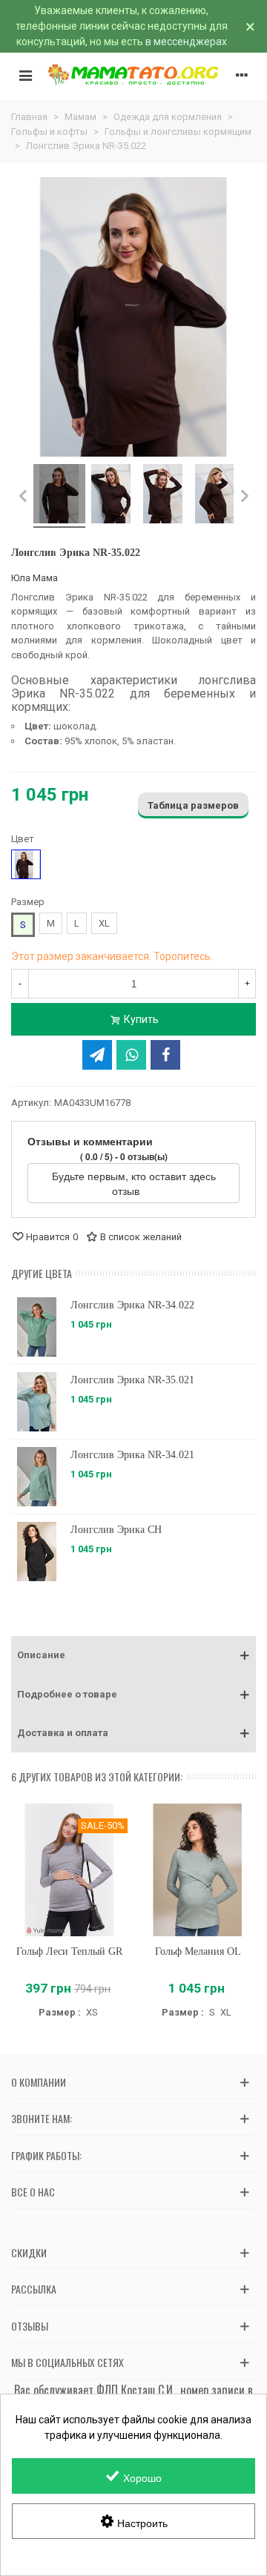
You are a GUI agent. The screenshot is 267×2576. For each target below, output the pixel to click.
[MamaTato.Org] (133, 75)
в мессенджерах (186, 42)
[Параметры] (242, 75)
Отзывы (30, 2326)
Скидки (29, 2252)
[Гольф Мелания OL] (198, 1870)
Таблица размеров (193, 805)
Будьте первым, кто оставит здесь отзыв (134, 1183)
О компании (39, 2082)
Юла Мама (34, 578)
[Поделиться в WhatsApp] (131, 1055)
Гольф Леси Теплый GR (69, 1951)
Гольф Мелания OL (198, 1951)
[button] (133, 1655)
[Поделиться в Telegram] (97, 1055)
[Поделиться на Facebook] (165, 1055)
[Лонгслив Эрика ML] (37, 1327)
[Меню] (25, 75)
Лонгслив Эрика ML (117, 1305)
